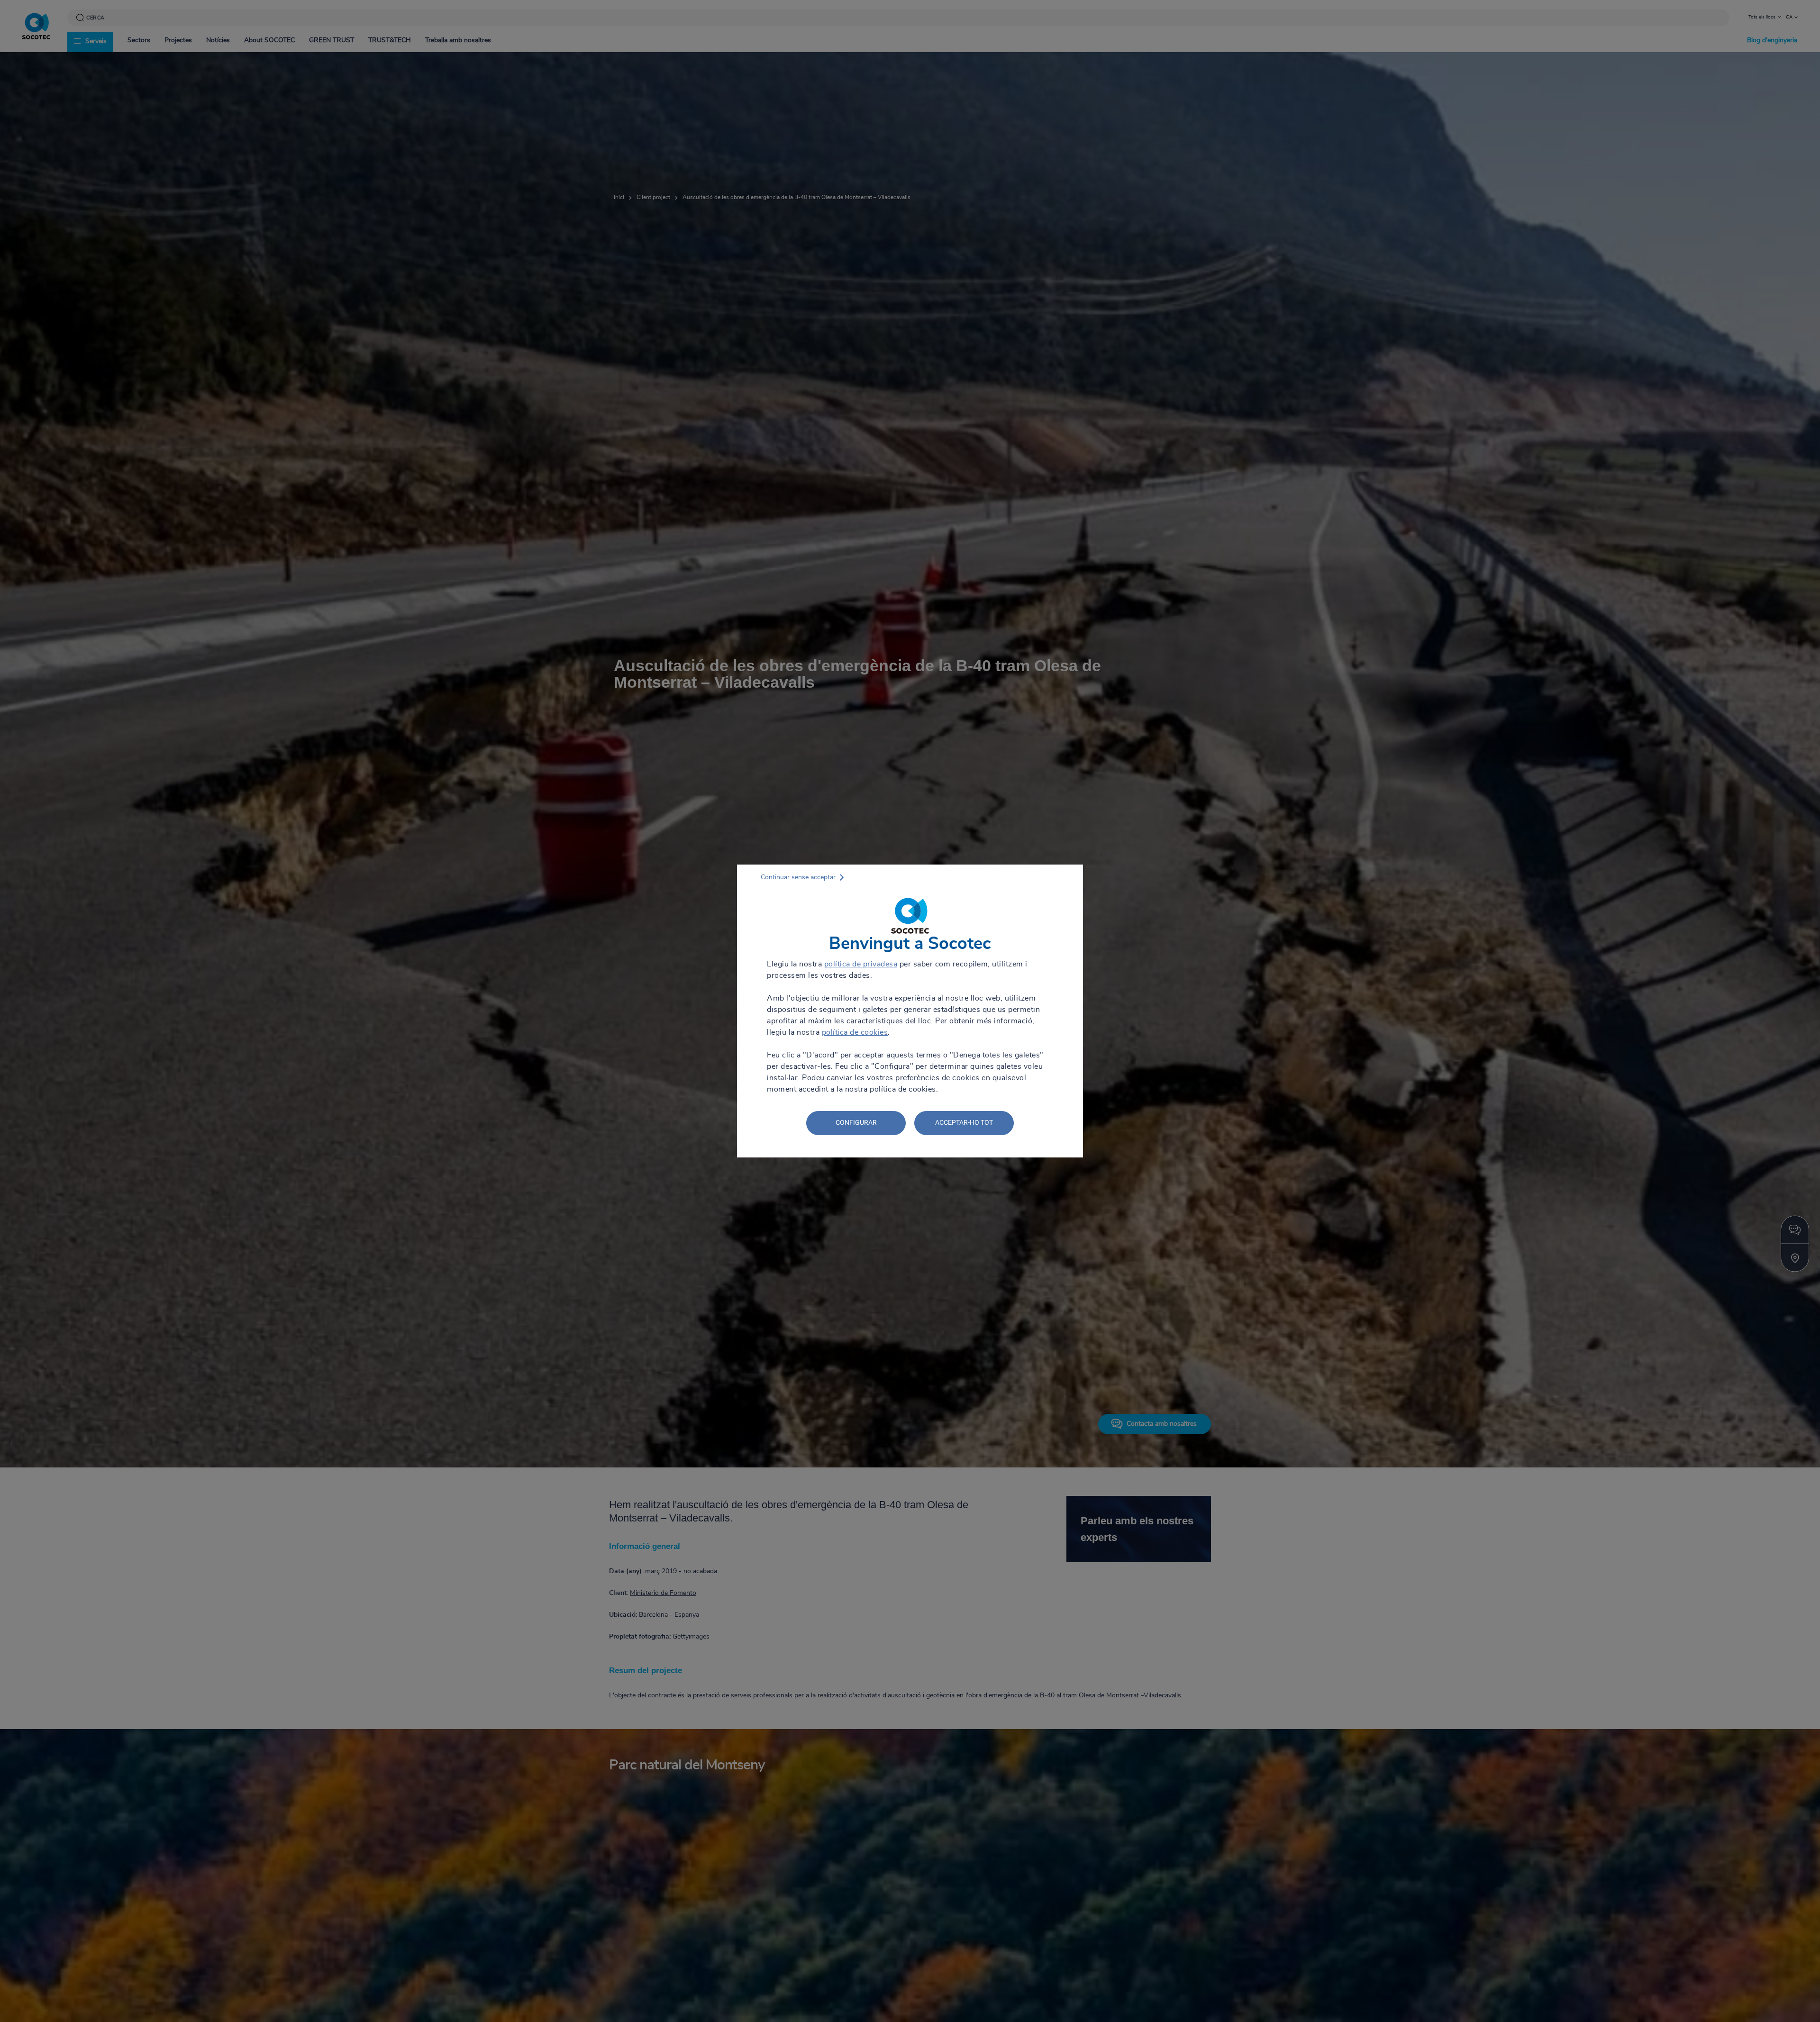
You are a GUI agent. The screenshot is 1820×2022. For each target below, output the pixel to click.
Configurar (856, 1122)
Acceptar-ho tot (964, 1122)
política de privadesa (861, 964)
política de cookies (855, 1032)
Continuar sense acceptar (798, 877)
